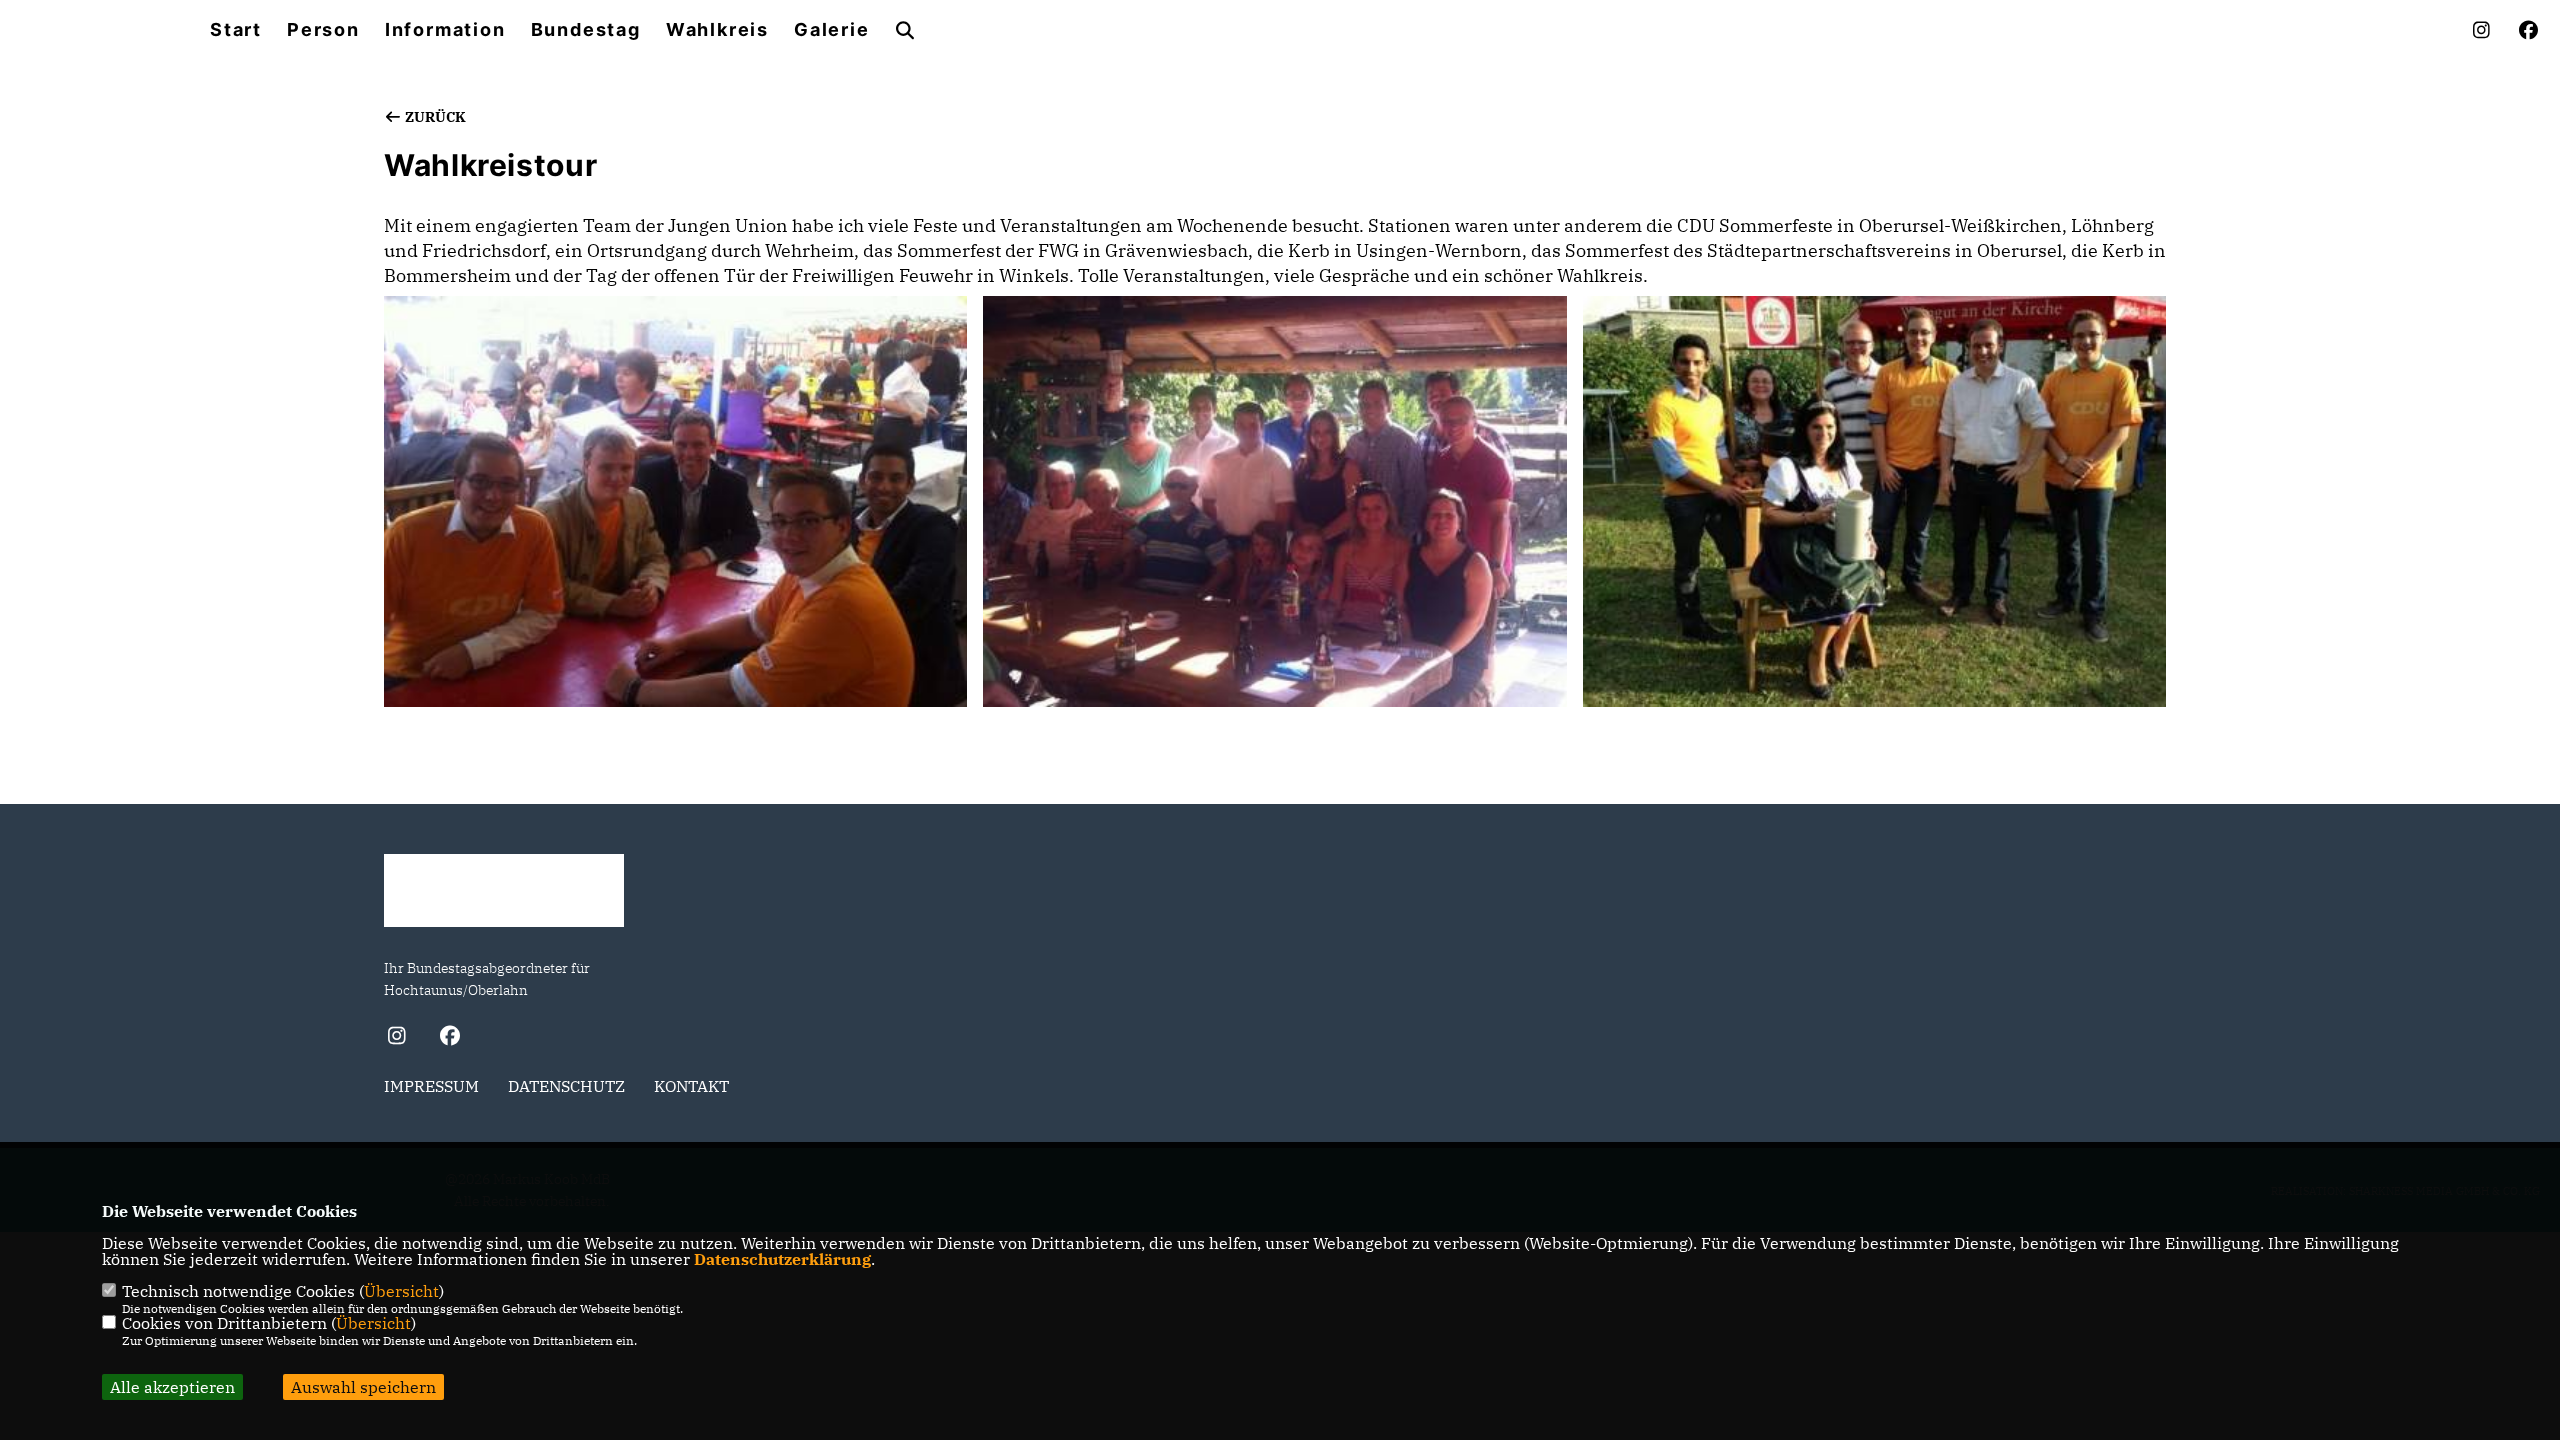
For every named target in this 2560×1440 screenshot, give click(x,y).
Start (236, 30)
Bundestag (586, 30)
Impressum (431, 1086)
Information (445, 30)
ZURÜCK (434, 117)
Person (323, 30)
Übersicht (401, 1291)
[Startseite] (504, 890)
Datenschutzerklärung (782, 1259)
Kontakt (691, 1086)
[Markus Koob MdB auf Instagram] (396, 1038)
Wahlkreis (717, 30)
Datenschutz (566, 1086)
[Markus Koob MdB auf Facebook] (449, 1038)
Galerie (832, 30)
